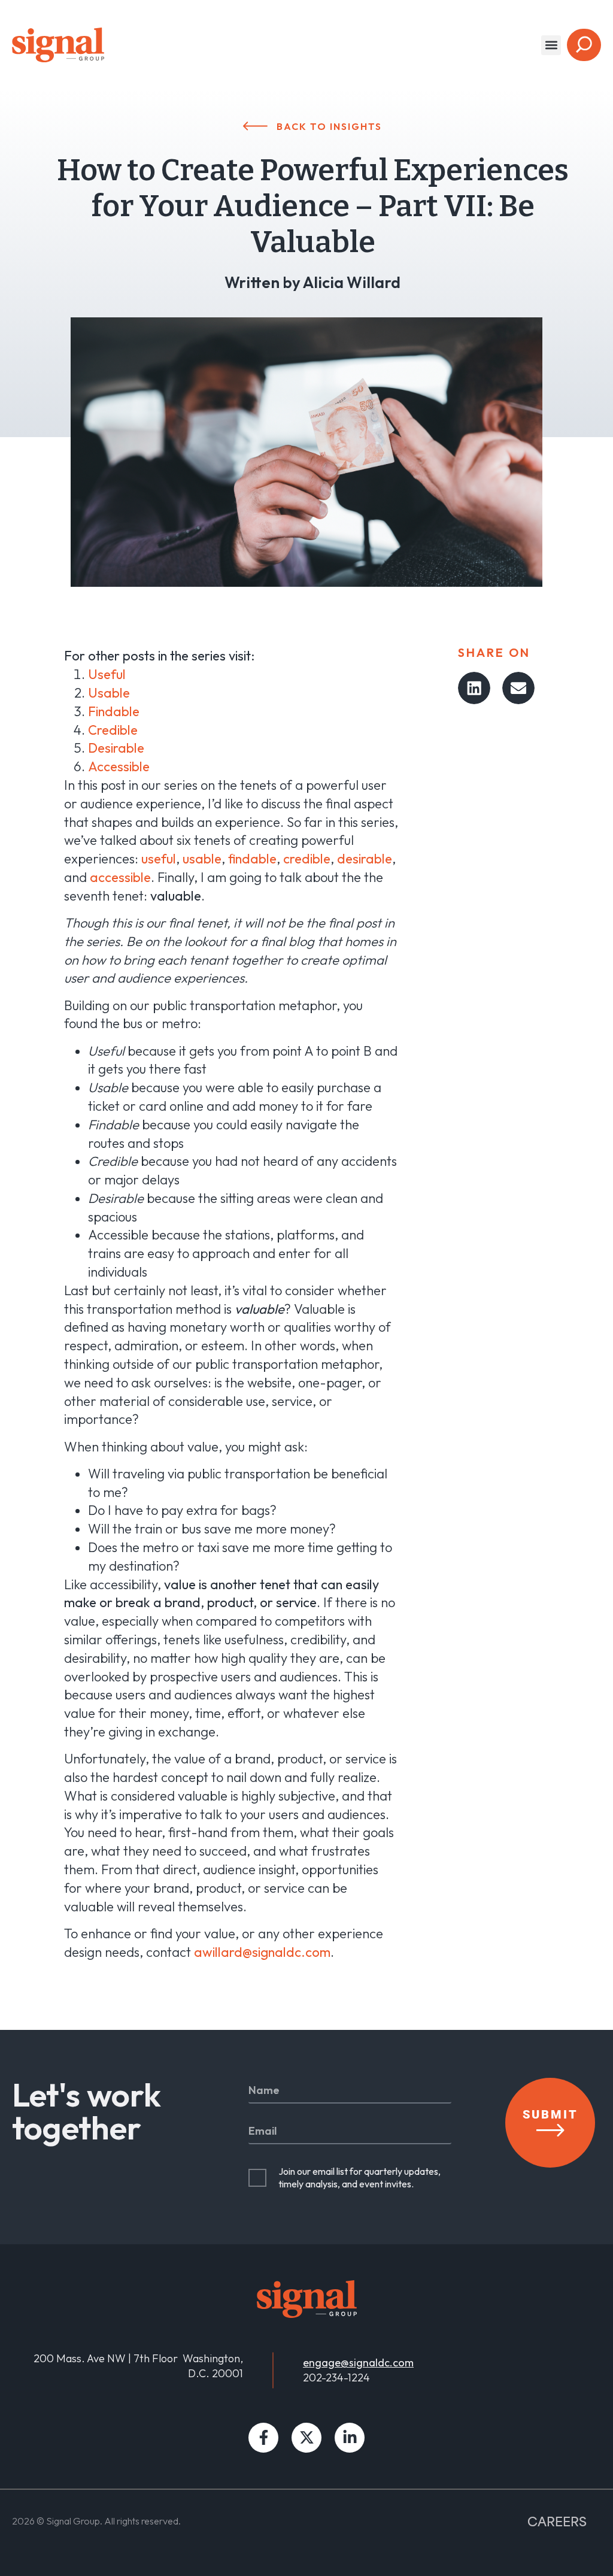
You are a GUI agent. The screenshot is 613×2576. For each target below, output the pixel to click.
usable (202, 859)
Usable (109, 693)
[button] (551, 45)
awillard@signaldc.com (262, 1952)
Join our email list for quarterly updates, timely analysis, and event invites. (359, 2178)
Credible (113, 730)
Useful (107, 674)
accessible (120, 877)
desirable (365, 859)
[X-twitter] (306, 2438)
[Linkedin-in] (350, 2438)
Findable (114, 711)
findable (252, 859)
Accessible (119, 766)
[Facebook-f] (263, 2438)
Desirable (116, 748)
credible (307, 859)
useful (159, 859)
